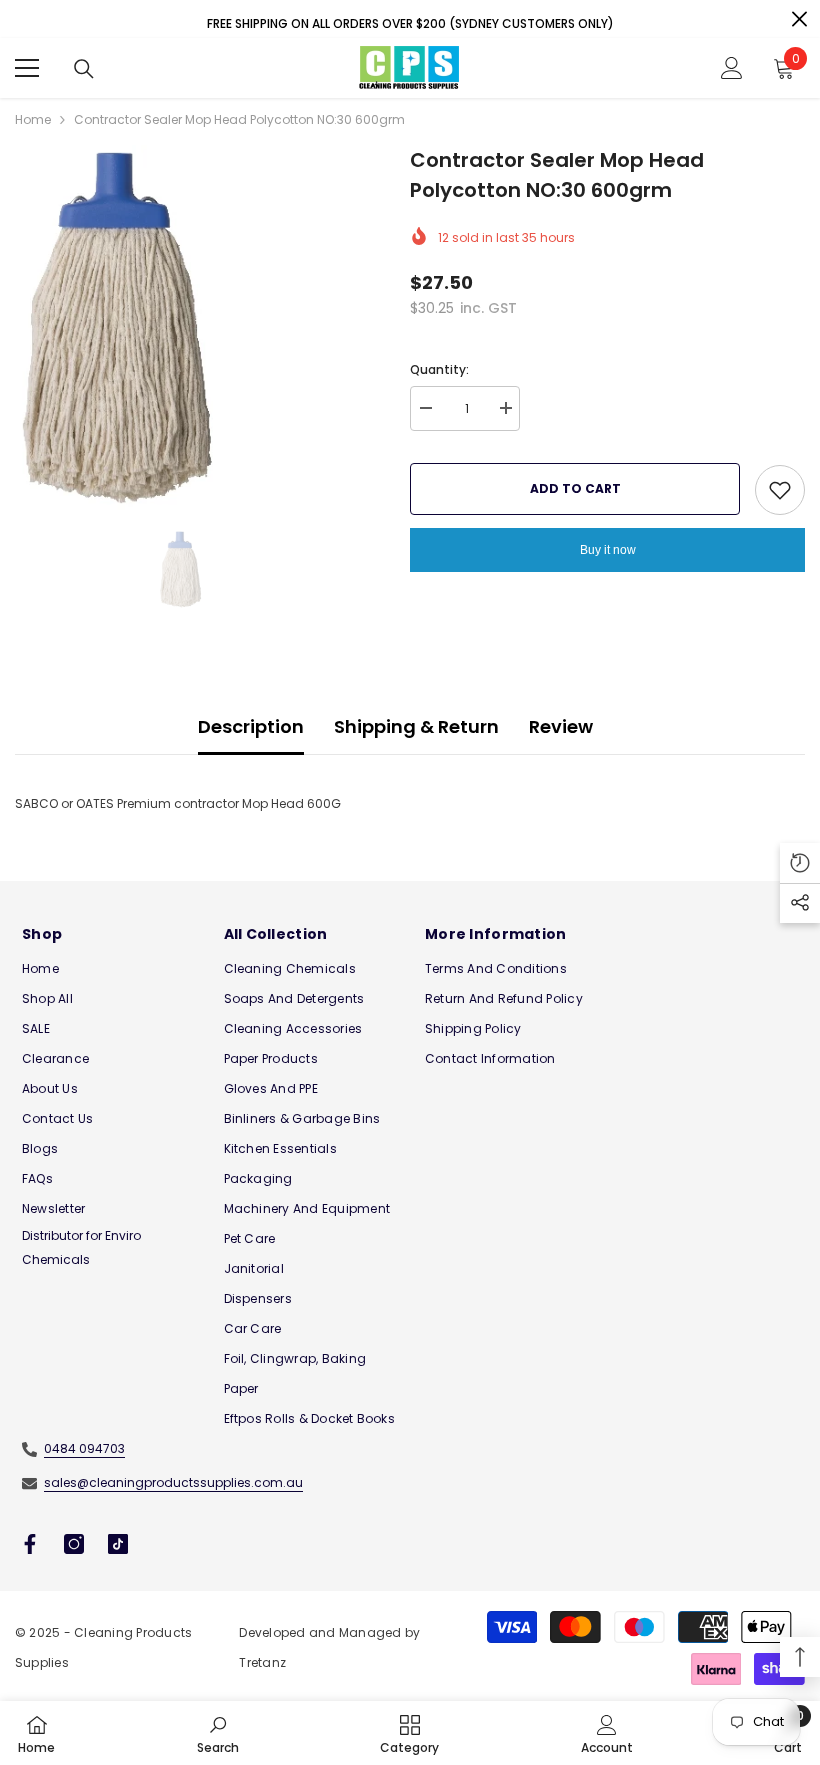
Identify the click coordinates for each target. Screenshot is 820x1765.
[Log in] (732, 68)
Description (251, 726)
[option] (197, 327)
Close (799, 19)
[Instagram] (74, 1544)
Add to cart (575, 488)
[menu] (27, 68)
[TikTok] (118, 1544)
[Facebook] (30, 1544)
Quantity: (439, 369)
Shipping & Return (416, 726)
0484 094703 (84, 1448)
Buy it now (608, 550)
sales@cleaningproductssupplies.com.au (173, 1482)
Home (33, 119)
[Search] (84, 69)
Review (561, 726)
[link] (218, 1733)
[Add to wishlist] (780, 490)
